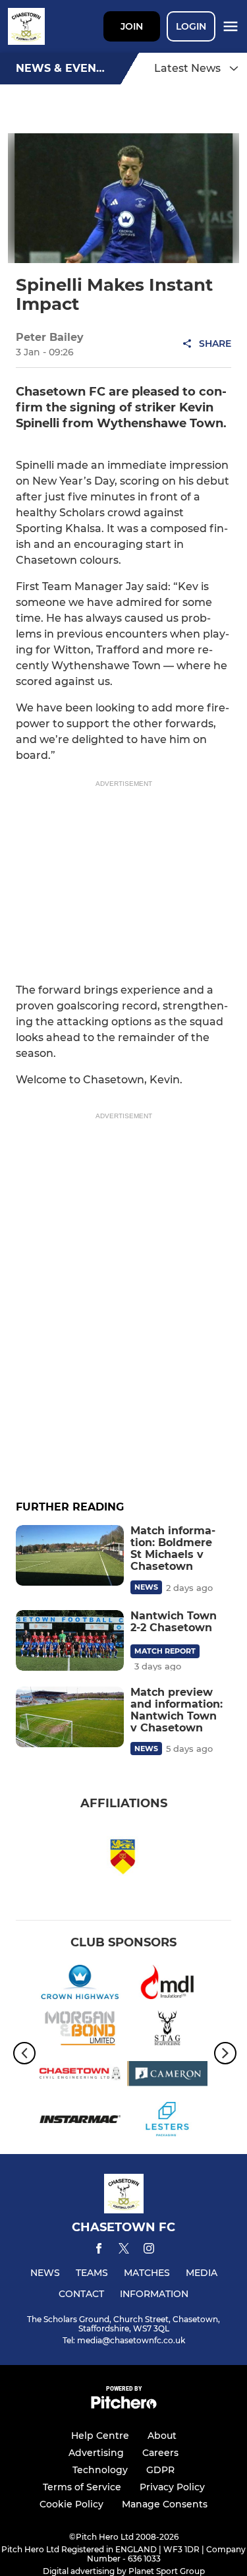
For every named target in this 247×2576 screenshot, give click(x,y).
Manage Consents (165, 2504)
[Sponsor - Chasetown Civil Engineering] (80, 2076)
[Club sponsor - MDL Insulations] (168, 1984)
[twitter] (124, 2250)
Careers (160, 2453)
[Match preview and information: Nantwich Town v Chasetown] (70, 1717)
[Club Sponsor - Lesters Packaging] (168, 2121)
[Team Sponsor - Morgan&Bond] (80, 2030)
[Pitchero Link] (124, 2406)
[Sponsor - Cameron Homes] (168, 2076)
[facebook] (99, 2251)
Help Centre (100, 2436)
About (162, 2436)
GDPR (160, 2470)
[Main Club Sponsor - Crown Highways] (80, 1984)
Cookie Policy (71, 2504)
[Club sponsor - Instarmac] (80, 2121)
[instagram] (149, 2251)
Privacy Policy (172, 2487)
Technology (100, 2470)
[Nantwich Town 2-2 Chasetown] (70, 1640)
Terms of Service (82, 2487)
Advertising (96, 2453)
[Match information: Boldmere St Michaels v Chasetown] (70, 1555)
